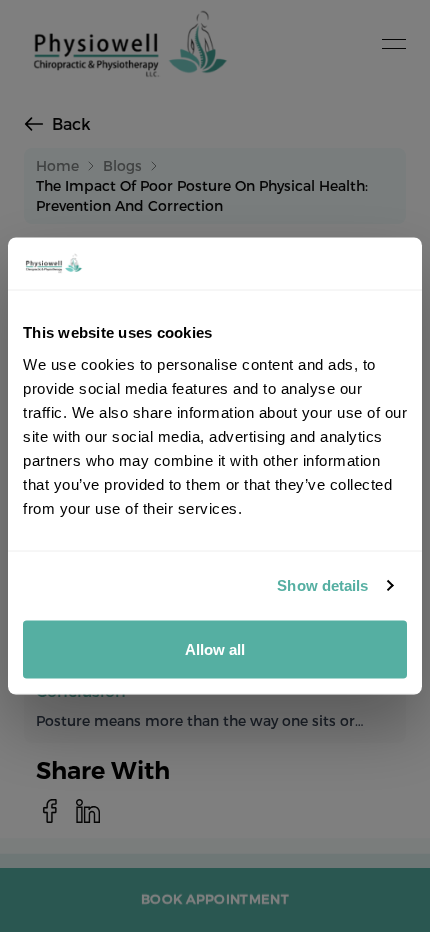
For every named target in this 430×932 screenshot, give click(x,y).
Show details (322, 585)
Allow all (215, 648)
